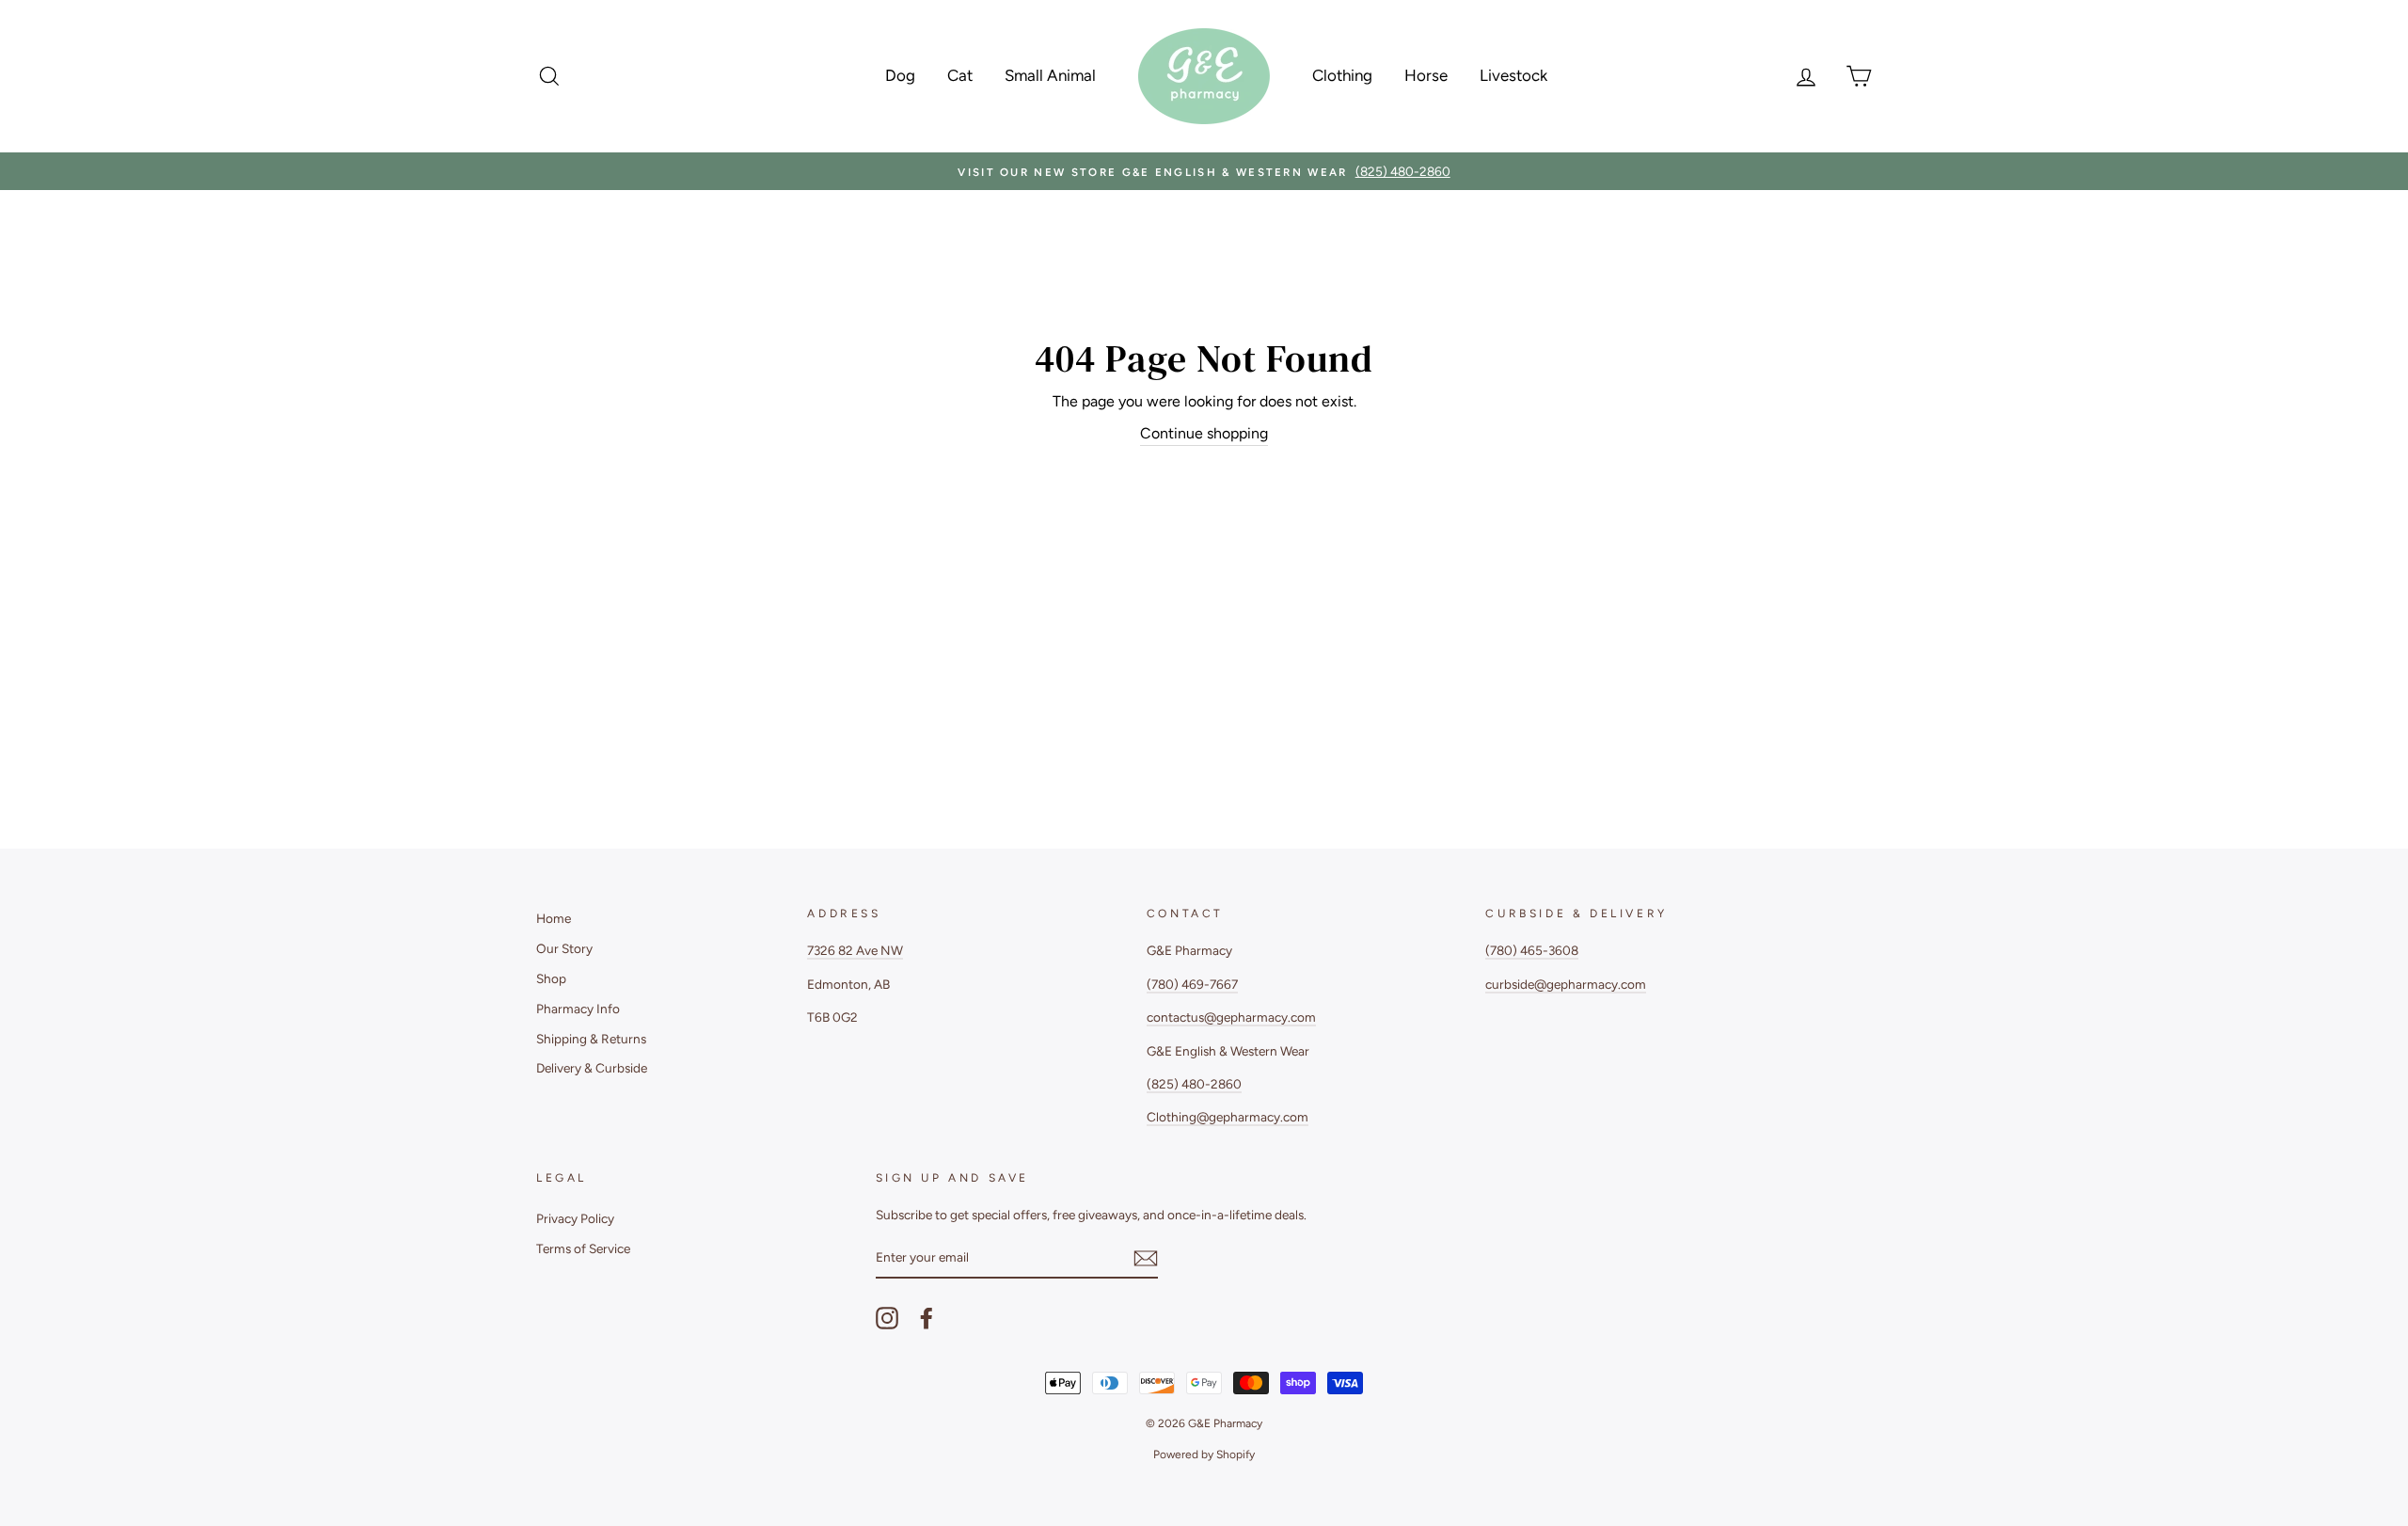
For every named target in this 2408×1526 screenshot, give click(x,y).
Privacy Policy (575, 1218)
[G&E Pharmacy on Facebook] (927, 1318)
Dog (900, 75)
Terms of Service (583, 1248)
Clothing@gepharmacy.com (1228, 1117)
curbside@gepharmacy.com (1566, 984)
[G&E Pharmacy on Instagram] (887, 1318)
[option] (1204, 171)
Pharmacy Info (578, 1009)
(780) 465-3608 (1532, 950)
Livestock (1513, 75)
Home (554, 918)
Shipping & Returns (591, 1039)
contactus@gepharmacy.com (1231, 1017)
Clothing (1342, 75)
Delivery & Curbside (592, 1068)
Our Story (564, 948)
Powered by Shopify (1204, 1454)
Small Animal (1050, 75)
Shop (551, 978)
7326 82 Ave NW (855, 950)
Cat (960, 75)
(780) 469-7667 (1192, 984)
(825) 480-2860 (1194, 1084)
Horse (1426, 75)
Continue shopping (1204, 433)
